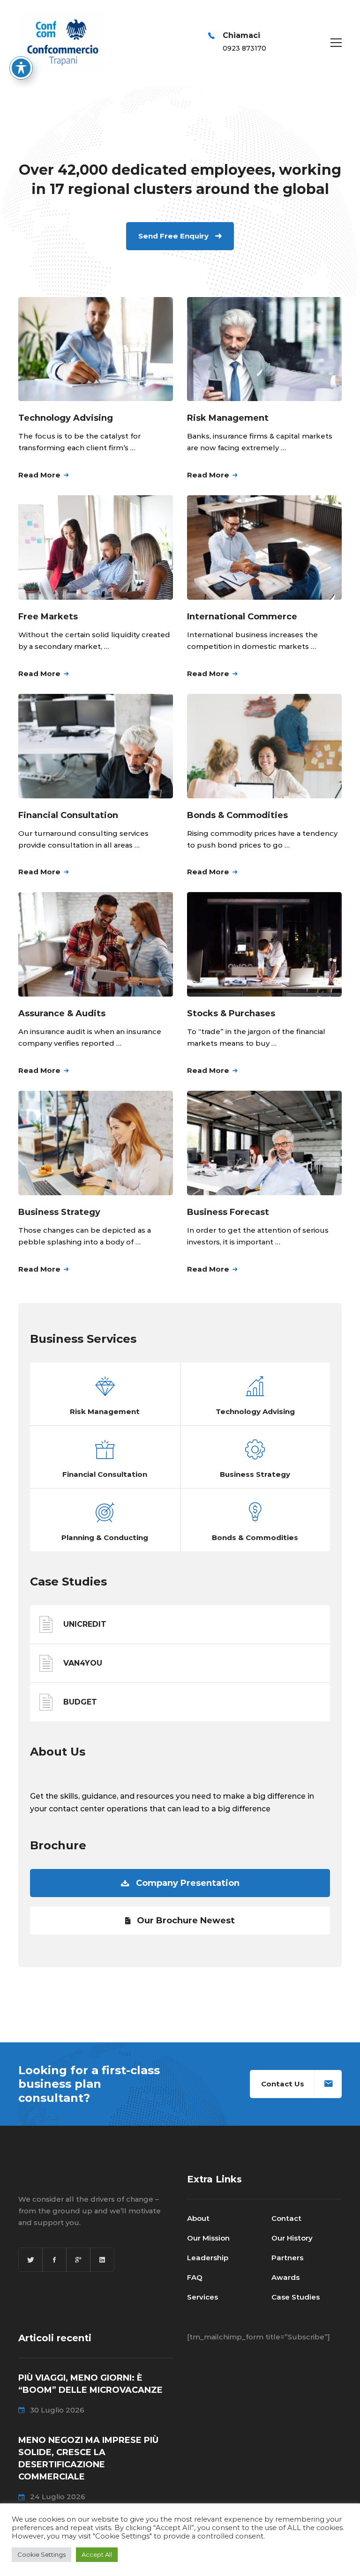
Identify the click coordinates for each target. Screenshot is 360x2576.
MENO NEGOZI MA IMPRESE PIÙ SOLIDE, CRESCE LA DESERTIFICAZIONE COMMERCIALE (88, 2458)
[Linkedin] (102, 2260)
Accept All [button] (97, 2554)
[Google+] (78, 2260)
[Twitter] (30, 2260)
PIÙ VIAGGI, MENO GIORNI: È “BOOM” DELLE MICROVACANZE (90, 2384)
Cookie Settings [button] (41, 2554)
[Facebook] (54, 2260)
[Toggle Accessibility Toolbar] (21, 68)
